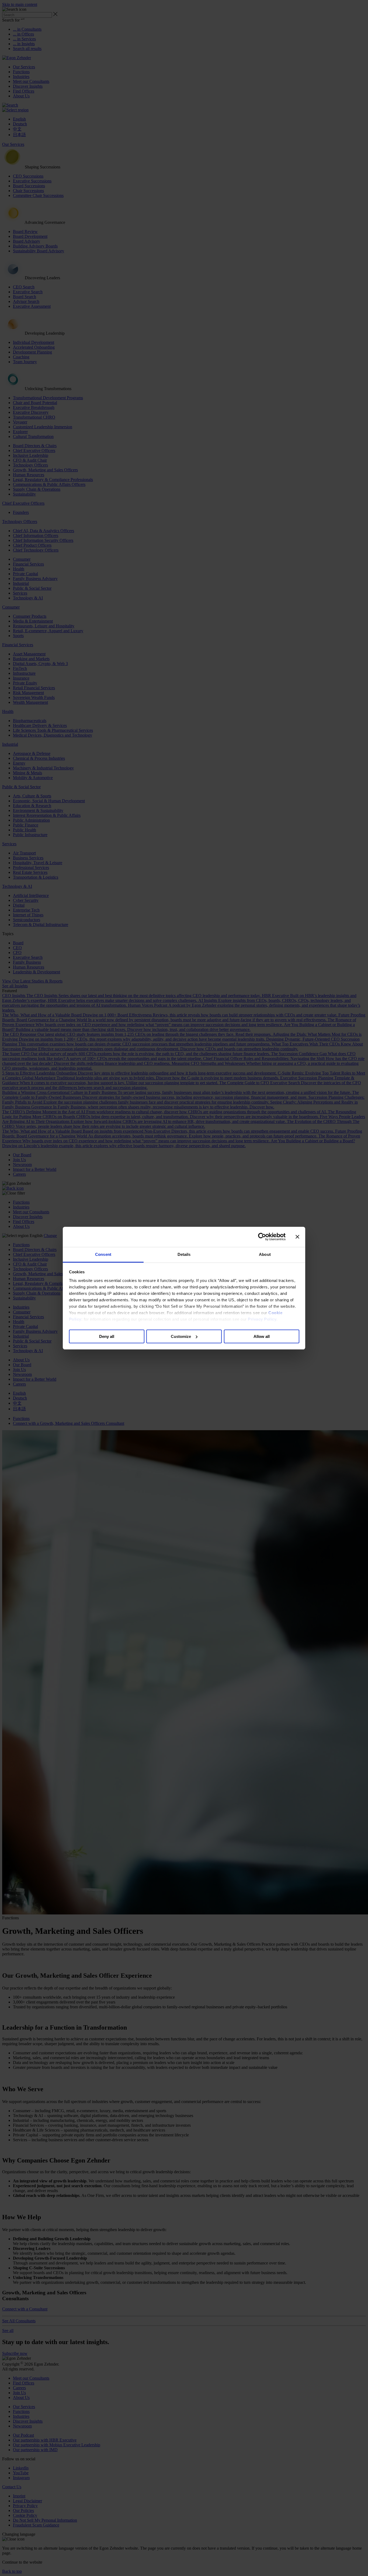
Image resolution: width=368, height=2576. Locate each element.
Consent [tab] (103, 1254)
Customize (181, 1336)
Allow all (262, 1336)
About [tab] (265, 1254)
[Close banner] (297, 1237)
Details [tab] (184, 1254)
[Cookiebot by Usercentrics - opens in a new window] (262, 1237)
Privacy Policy (262, 1319)
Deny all (107, 1336)
